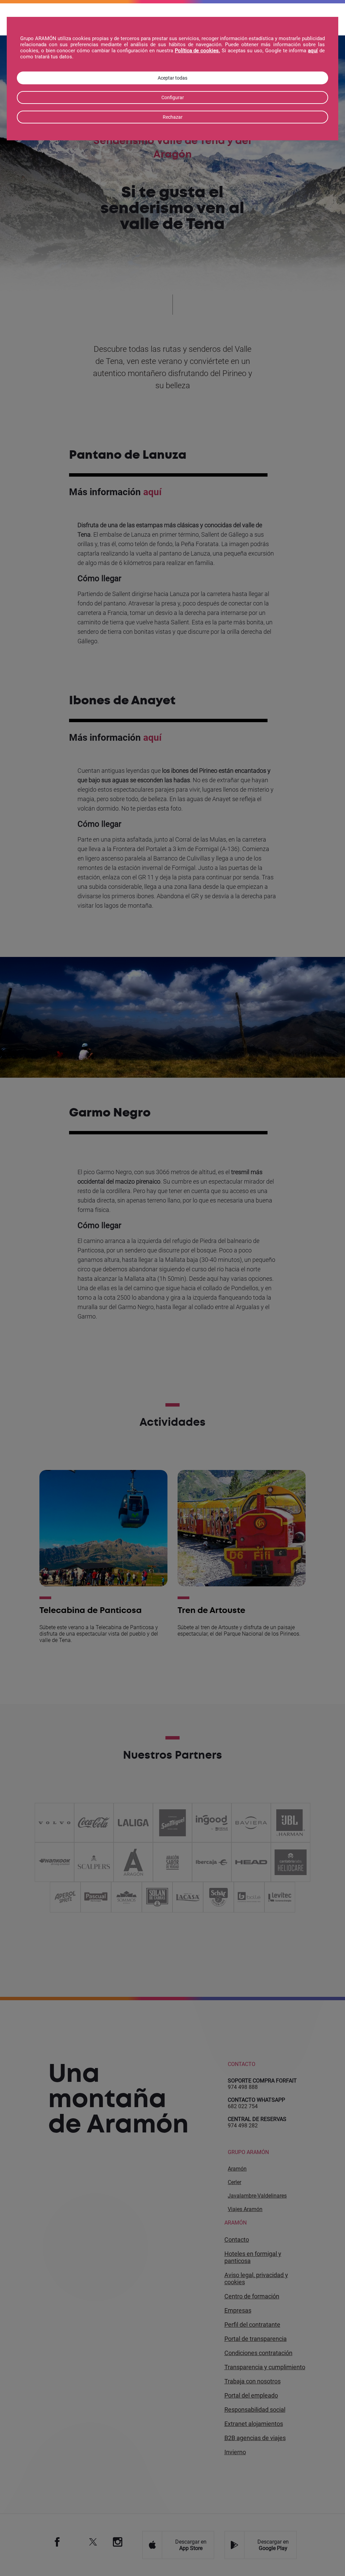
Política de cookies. (198, 51)
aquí (313, 51)
